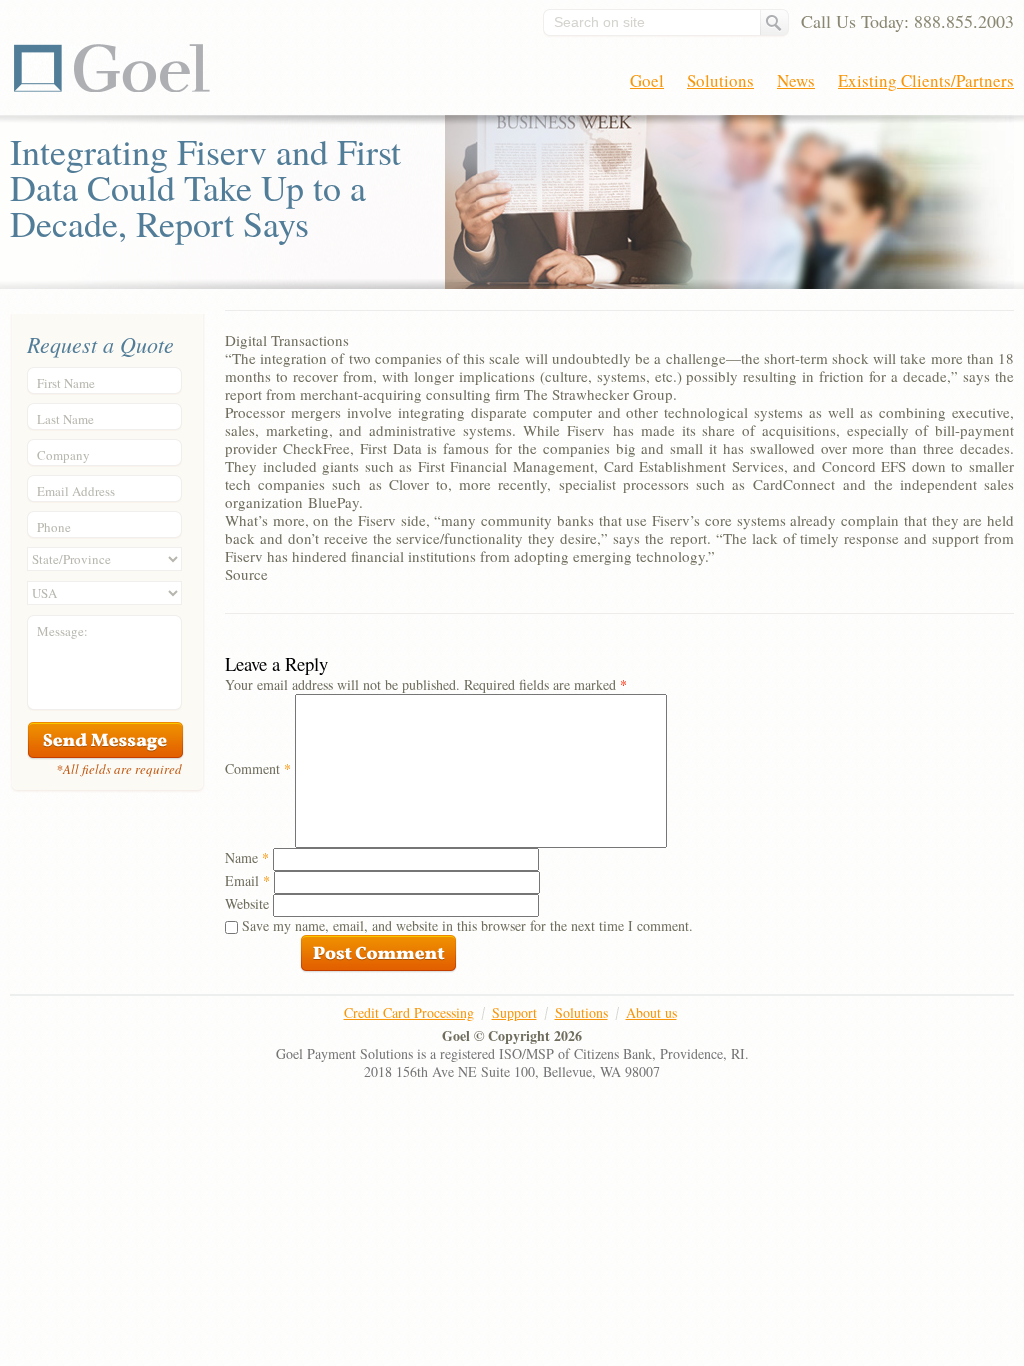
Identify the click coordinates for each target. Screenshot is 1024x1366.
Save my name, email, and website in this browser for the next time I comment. (467, 925)
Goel (112, 68)
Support (514, 1012)
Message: (62, 631)
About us (651, 1012)
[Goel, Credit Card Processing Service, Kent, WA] (939, 1036)
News (796, 80)
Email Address (76, 491)
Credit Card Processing (409, 1012)
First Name (66, 383)
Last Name (65, 419)
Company (63, 455)
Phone (54, 527)
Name (247, 857)
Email (247, 880)
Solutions (720, 80)
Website (247, 903)
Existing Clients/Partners (926, 80)
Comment (258, 768)
